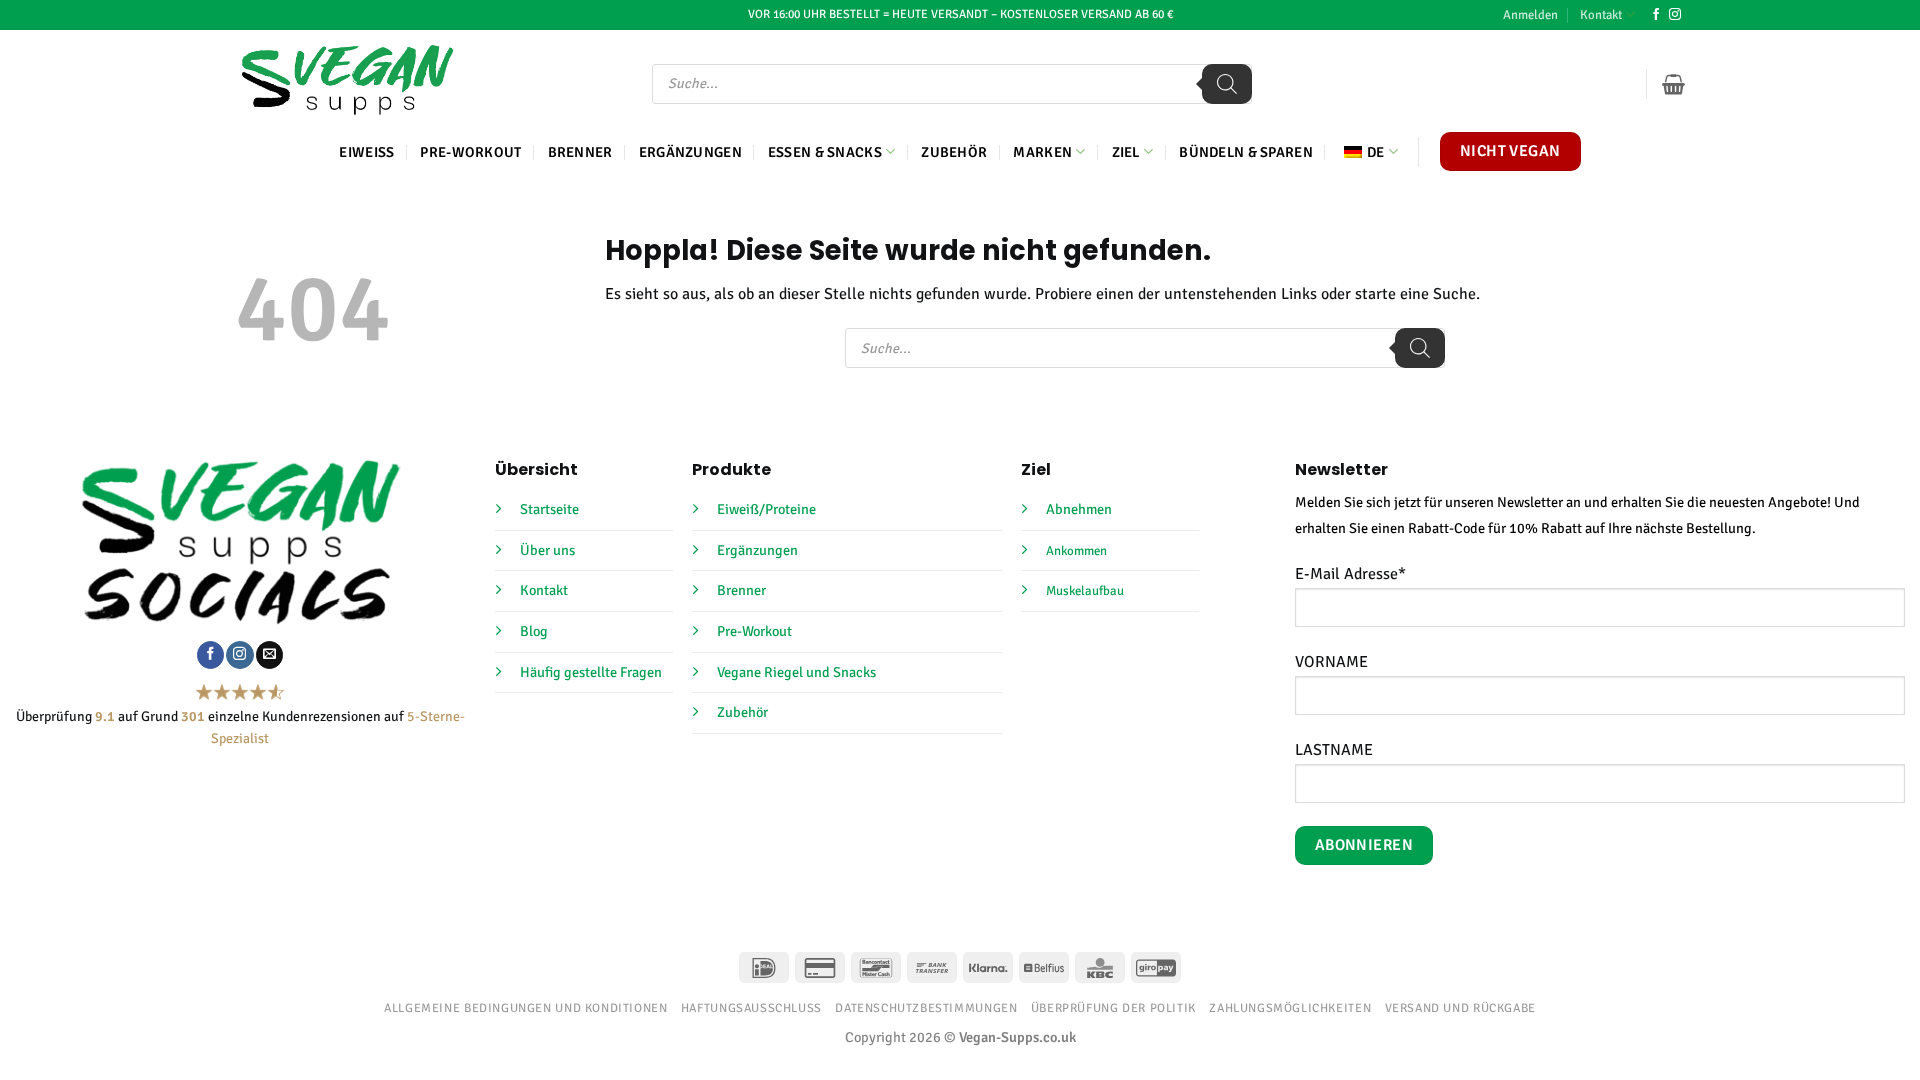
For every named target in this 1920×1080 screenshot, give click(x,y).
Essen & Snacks (825, 152)
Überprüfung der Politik (1113, 1008)
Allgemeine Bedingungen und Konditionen (525, 1008)
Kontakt (1601, 15)
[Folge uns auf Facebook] (1656, 15)
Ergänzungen (690, 152)
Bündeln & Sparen (1246, 152)
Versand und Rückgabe (1460, 1008)
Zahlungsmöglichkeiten (1290, 1008)
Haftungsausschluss (751, 1008)
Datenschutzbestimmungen (926, 1008)
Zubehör (954, 152)
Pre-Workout (470, 152)
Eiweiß (366, 152)
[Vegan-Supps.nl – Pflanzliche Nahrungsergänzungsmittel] (347, 80)
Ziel (1126, 152)
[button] (1530, 15)
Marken (1042, 152)
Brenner (580, 152)
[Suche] (1227, 84)
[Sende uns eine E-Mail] (269, 655)
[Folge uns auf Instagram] (1675, 15)
